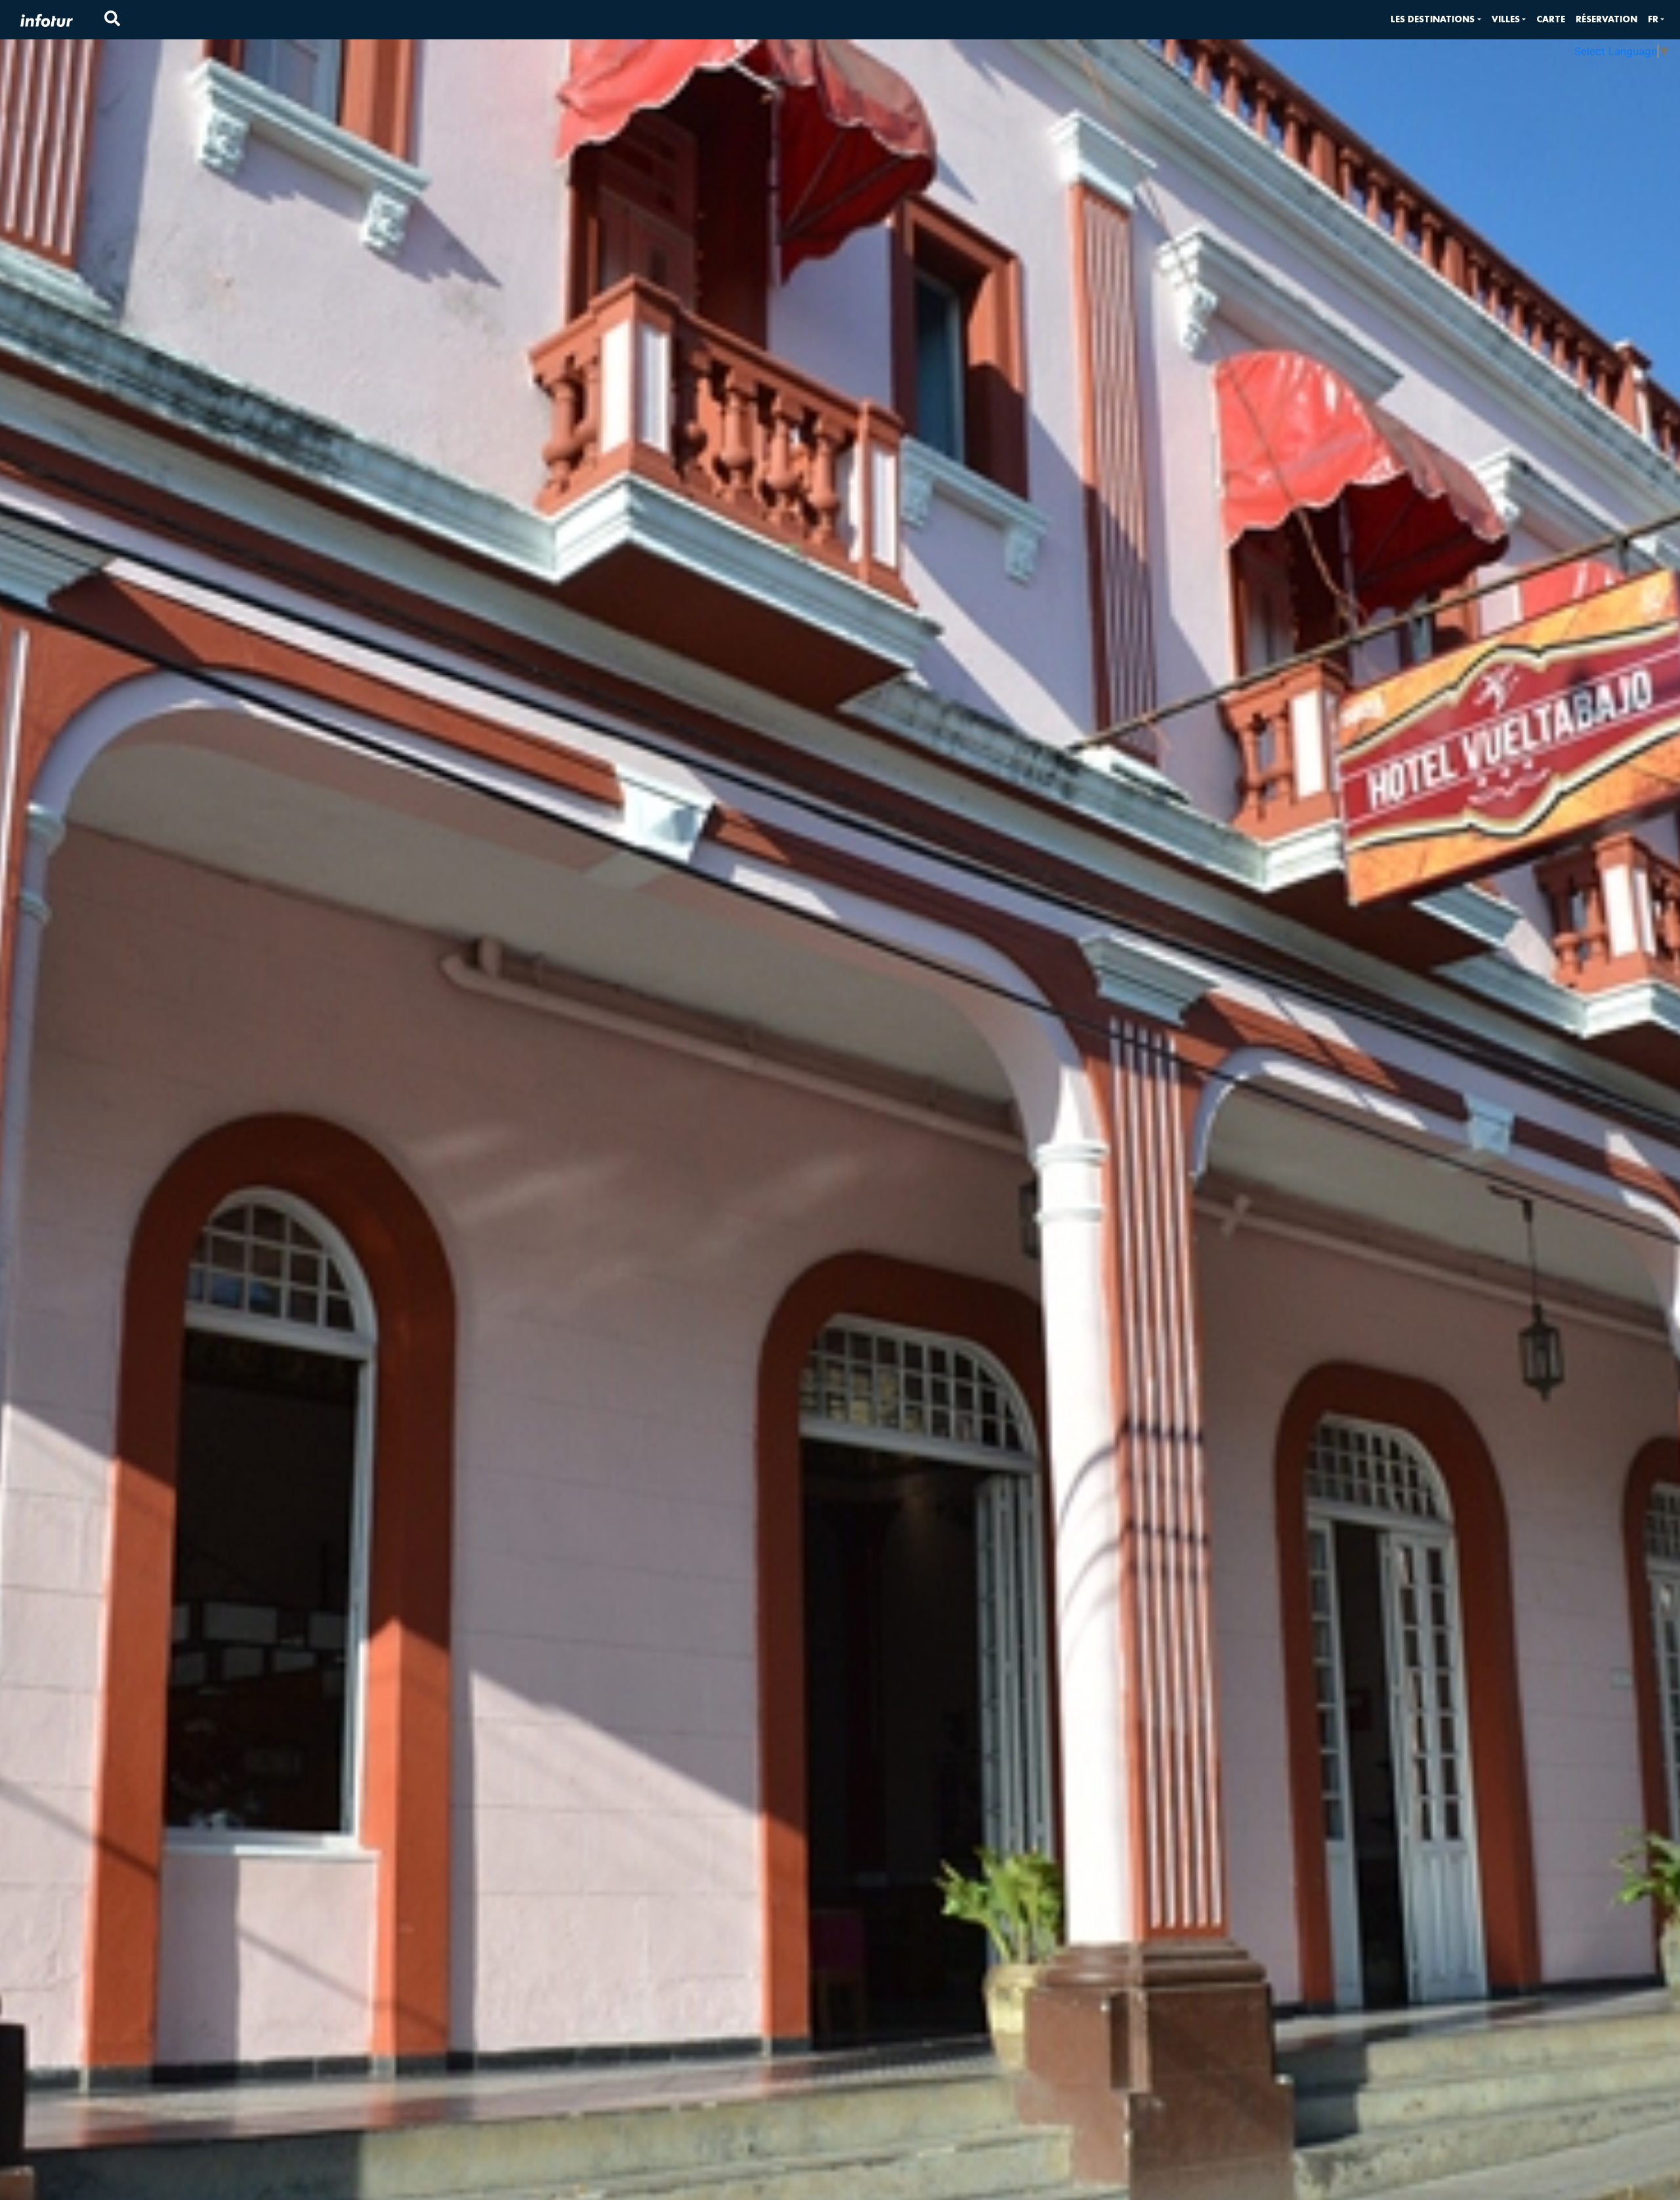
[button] (1436, 19)
